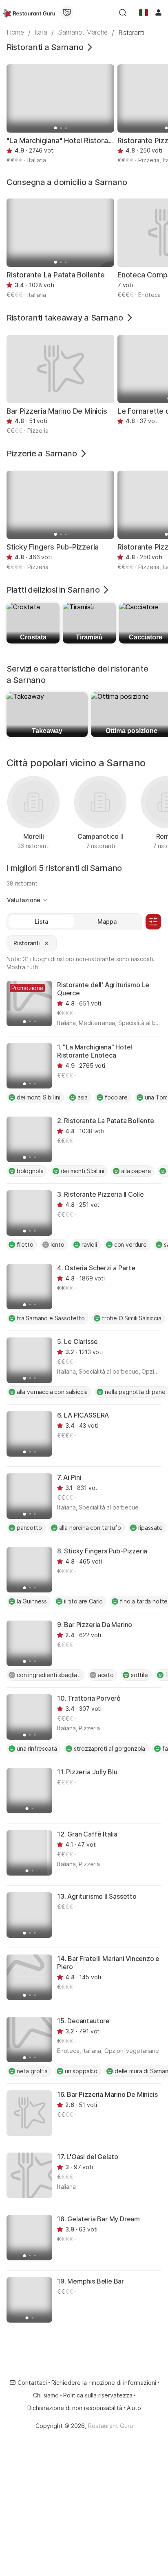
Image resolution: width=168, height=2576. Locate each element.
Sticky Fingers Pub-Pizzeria (53, 547)
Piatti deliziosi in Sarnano (53, 590)
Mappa (107, 922)
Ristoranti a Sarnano (45, 47)
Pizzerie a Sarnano (42, 454)
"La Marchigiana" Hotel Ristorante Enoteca (60, 141)
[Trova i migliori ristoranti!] (29, 13)
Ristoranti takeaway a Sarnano (65, 318)
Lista (41, 922)
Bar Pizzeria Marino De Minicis (57, 411)
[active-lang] (144, 13)
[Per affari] (67, 13)
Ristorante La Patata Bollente (56, 275)
